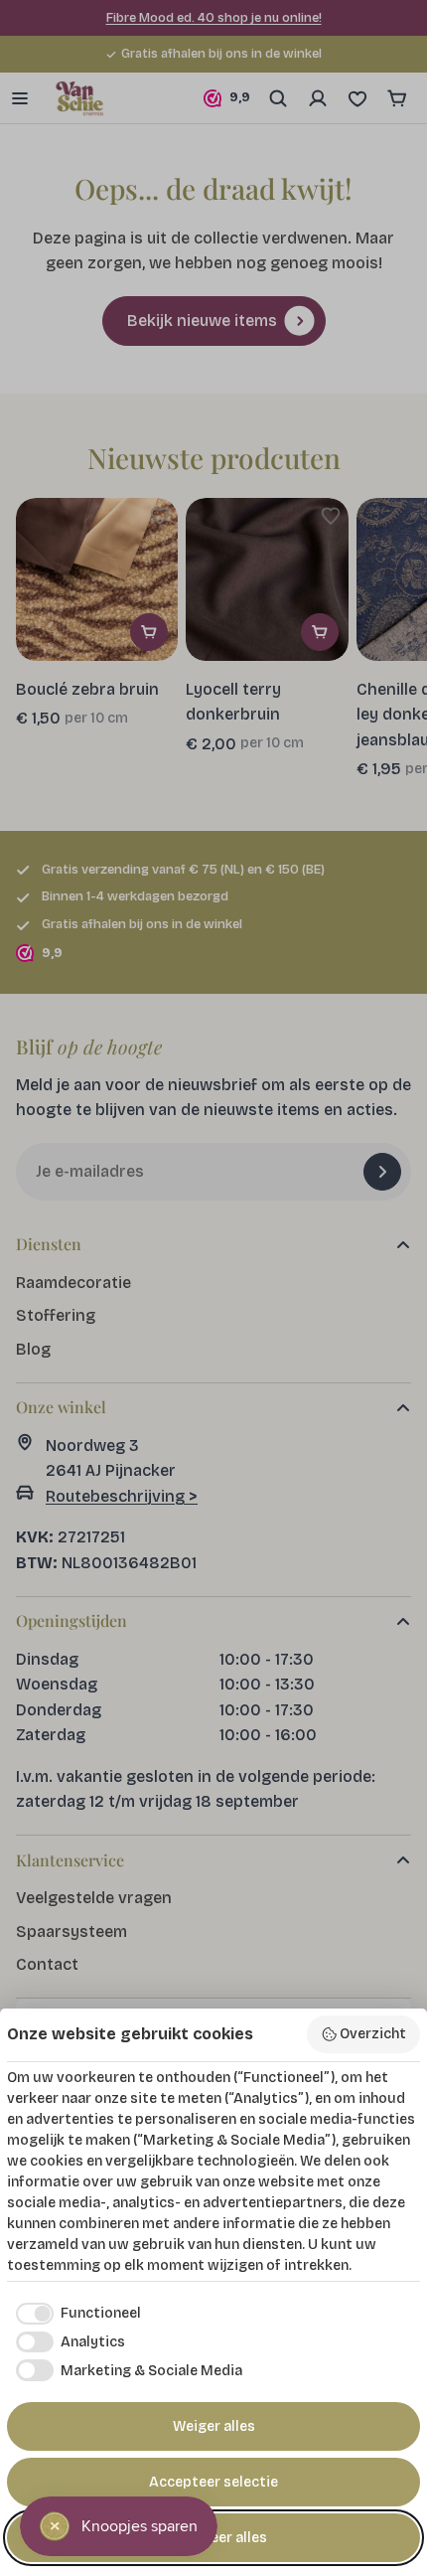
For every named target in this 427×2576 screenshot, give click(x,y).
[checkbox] (74, 2314)
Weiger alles (214, 2426)
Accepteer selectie (213, 2482)
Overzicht (373, 2034)
